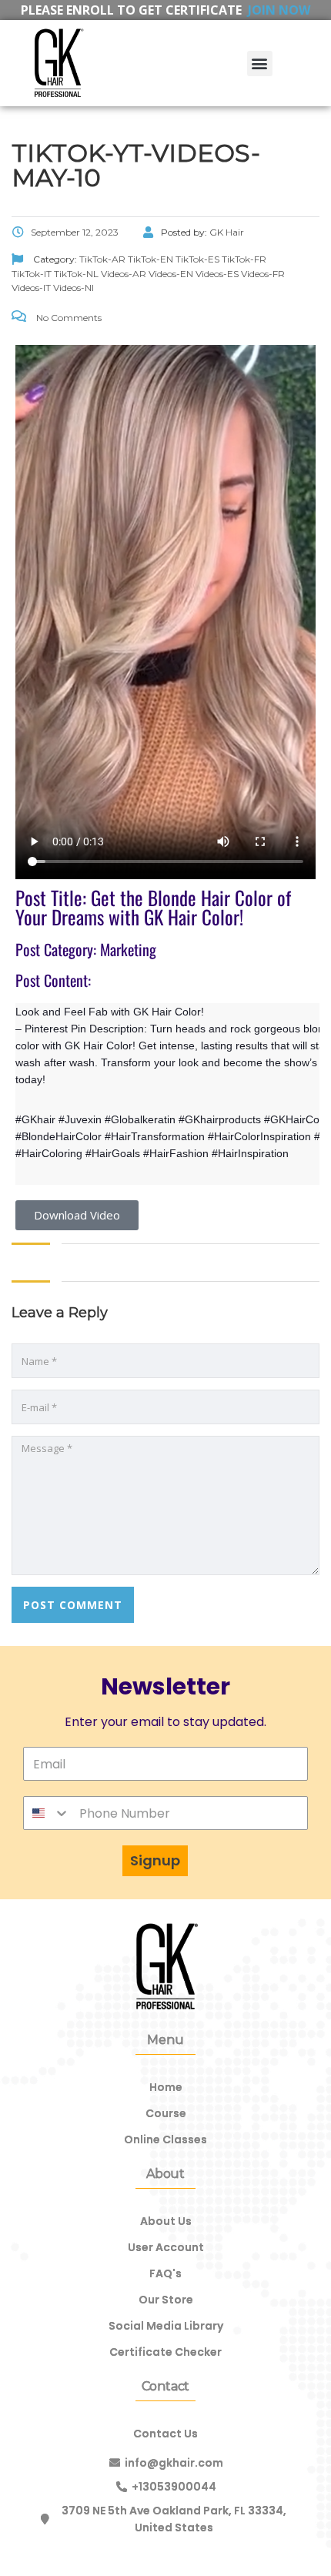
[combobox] (47, 1813)
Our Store (166, 2300)
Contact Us (165, 2434)
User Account (166, 2247)
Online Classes (165, 2139)
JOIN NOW (279, 10)
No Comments (68, 318)
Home (166, 2087)
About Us (166, 2221)
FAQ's (165, 2273)
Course (166, 2113)
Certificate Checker (165, 2352)
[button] (260, 64)
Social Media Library (166, 2326)
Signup (155, 1860)
